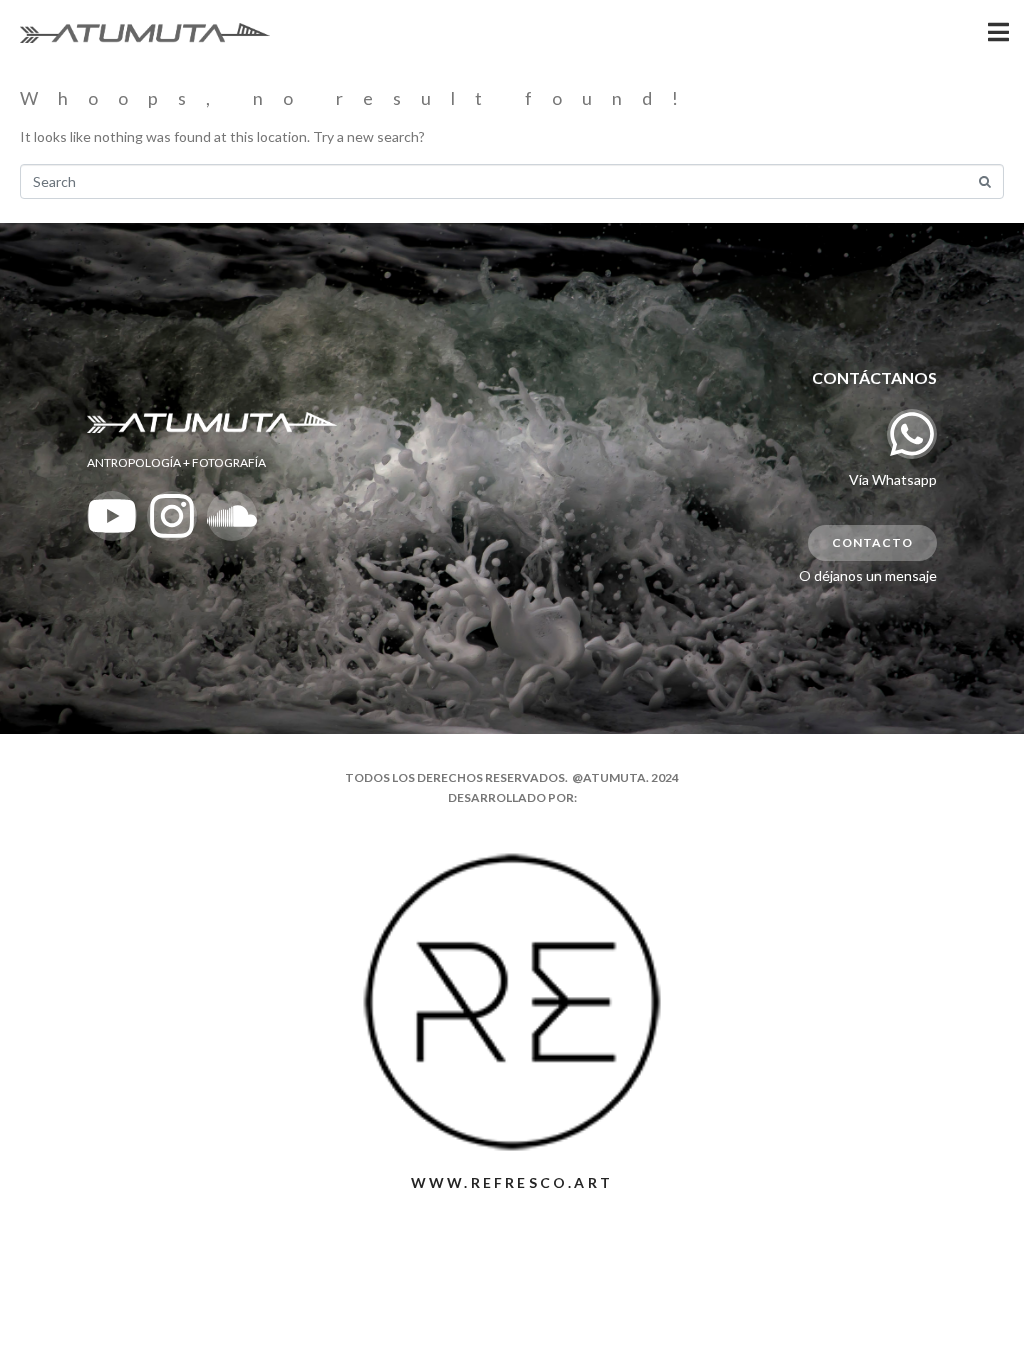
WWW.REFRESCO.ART (512, 1182)
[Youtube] (112, 516)
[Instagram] (172, 516)
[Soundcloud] (232, 516)
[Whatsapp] (912, 434)
